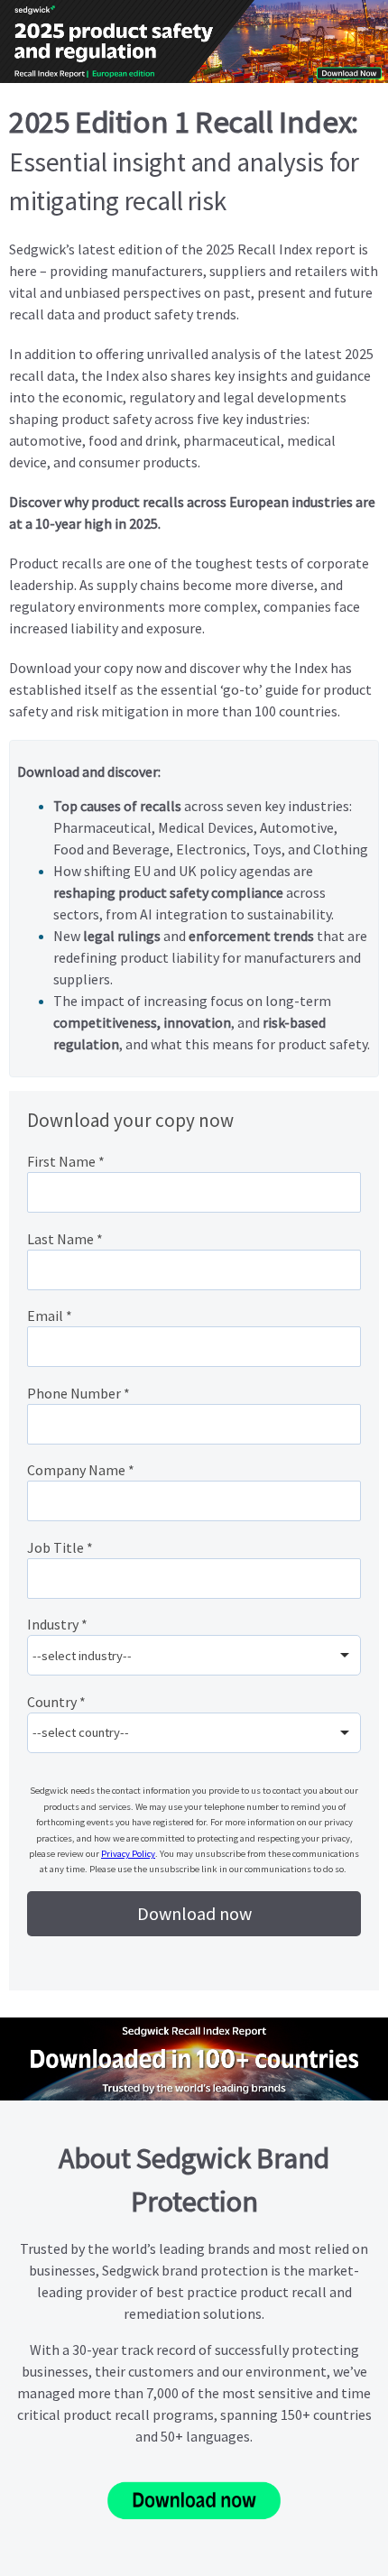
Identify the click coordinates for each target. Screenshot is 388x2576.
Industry (57, 1624)
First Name (66, 1161)
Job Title (60, 1547)
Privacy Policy (128, 1854)
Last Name (65, 1239)
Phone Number (79, 1393)
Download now (194, 1913)
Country (56, 1702)
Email (50, 1316)
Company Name (81, 1470)
